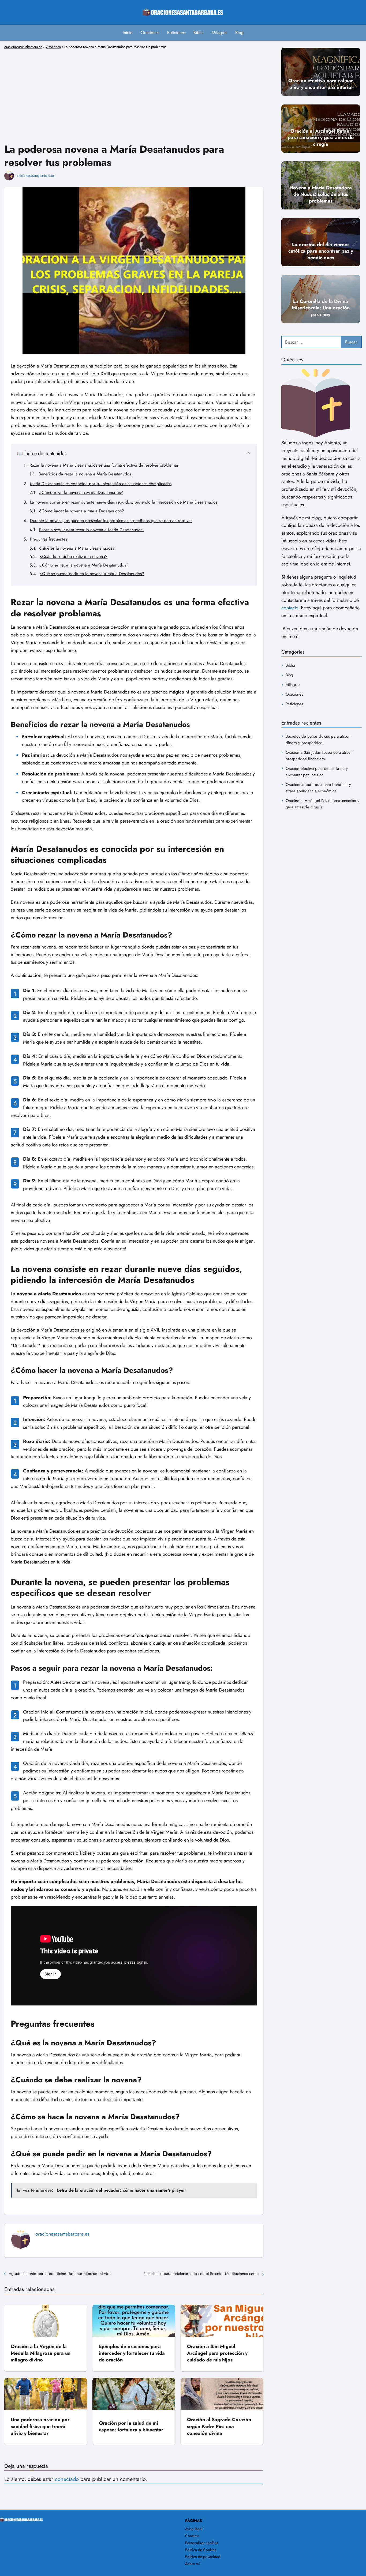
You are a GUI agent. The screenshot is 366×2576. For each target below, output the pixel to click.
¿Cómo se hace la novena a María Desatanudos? (84, 565)
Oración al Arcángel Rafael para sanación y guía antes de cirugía (322, 804)
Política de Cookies (201, 2550)
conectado (67, 2479)
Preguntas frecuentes (48, 539)
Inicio (128, 33)
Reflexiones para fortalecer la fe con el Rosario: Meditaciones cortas (201, 2274)
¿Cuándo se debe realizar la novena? (74, 556)
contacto (290, 608)
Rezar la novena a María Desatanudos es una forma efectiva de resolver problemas (104, 465)
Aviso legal (194, 2529)
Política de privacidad (203, 2557)
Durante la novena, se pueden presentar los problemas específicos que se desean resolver (111, 521)
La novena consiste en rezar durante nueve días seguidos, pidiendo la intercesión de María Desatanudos (124, 502)
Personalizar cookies (202, 2543)
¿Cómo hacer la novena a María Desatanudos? (82, 511)
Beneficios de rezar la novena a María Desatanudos (85, 474)
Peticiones (176, 33)
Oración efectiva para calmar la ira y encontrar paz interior (317, 772)
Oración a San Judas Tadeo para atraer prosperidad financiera (319, 756)
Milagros (219, 33)
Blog (239, 33)
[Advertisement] (134, 88)
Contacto (192, 2536)
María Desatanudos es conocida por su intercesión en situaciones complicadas (101, 484)
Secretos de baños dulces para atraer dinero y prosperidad (318, 740)
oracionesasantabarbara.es (36, 176)
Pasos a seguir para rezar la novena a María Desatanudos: (91, 530)
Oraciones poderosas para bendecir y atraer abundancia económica (318, 788)
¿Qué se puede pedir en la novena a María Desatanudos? (92, 574)
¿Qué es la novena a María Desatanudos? (77, 548)
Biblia (199, 33)
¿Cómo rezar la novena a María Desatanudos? (81, 492)
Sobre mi (193, 2564)
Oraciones (150, 33)
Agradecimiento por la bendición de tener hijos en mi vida (60, 2274)
